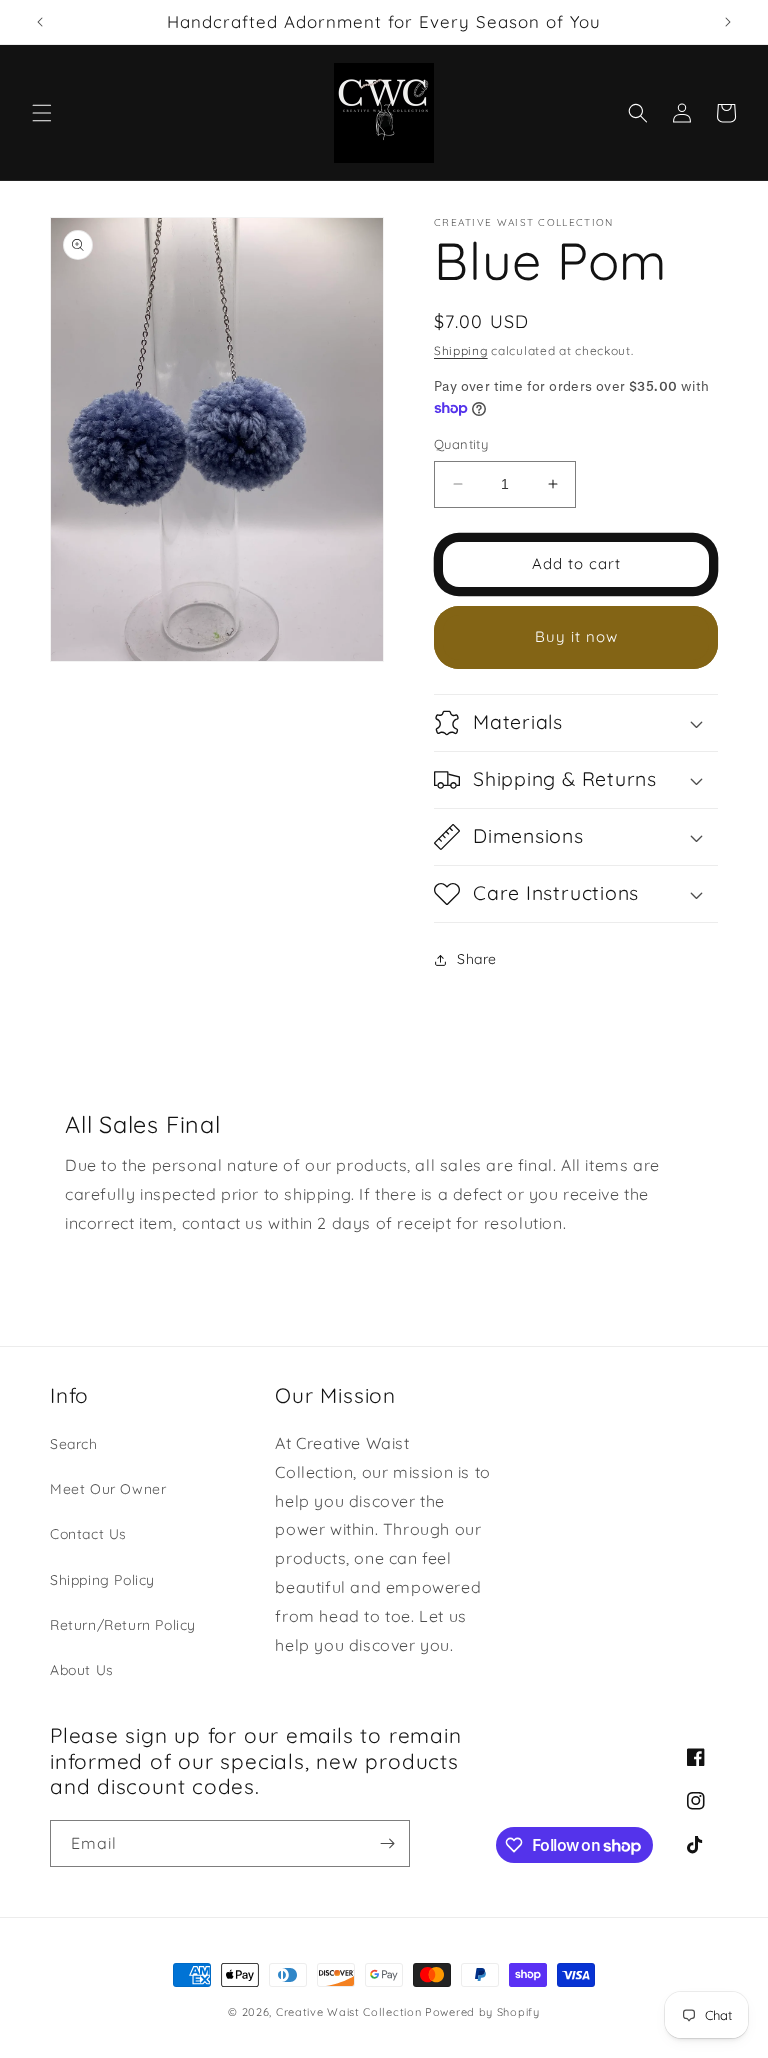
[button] (42, 113)
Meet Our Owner (108, 1489)
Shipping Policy (102, 1580)
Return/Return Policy (123, 1625)
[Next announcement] (728, 22)
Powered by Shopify (482, 2012)
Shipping (461, 350)
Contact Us (88, 1534)
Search (74, 1444)
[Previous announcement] (40, 22)
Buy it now (576, 636)
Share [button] (477, 959)
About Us (82, 1670)
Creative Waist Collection (349, 2012)
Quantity (461, 444)
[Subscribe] (387, 1843)
